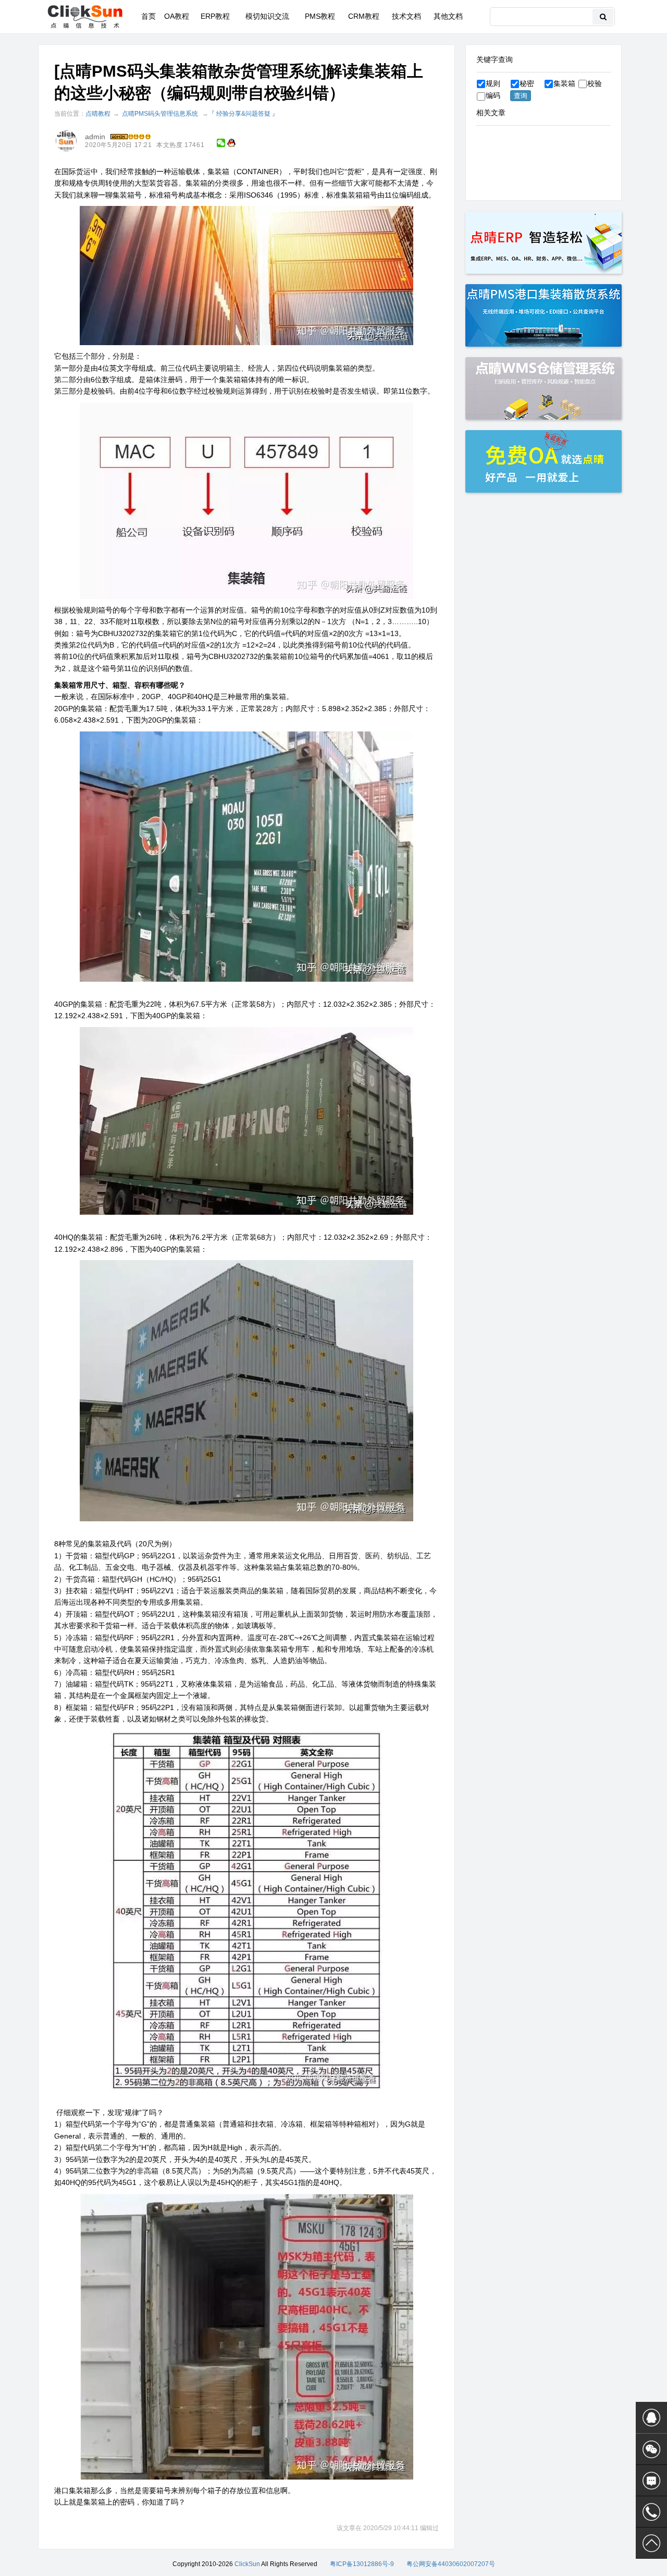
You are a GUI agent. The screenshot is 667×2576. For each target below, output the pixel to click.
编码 (493, 95)
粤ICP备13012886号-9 (362, 2564)
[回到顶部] (651, 2543)
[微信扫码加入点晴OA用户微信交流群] (651, 2449)
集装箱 (564, 83)
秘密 (527, 83)
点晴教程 (98, 114)
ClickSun (247, 2564)
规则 (493, 83)
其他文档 (448, 16)
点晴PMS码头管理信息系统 (160, 114)
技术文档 (406, 16)
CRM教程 (364, 16)
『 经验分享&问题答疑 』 (243, 114)
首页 (149, 16)
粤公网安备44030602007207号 (451, 2564)
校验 (595, 83)
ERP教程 (215, 16)
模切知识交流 (267, 16)
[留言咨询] (651, 2481)
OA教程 (177, 16)
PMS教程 (320, 16)
